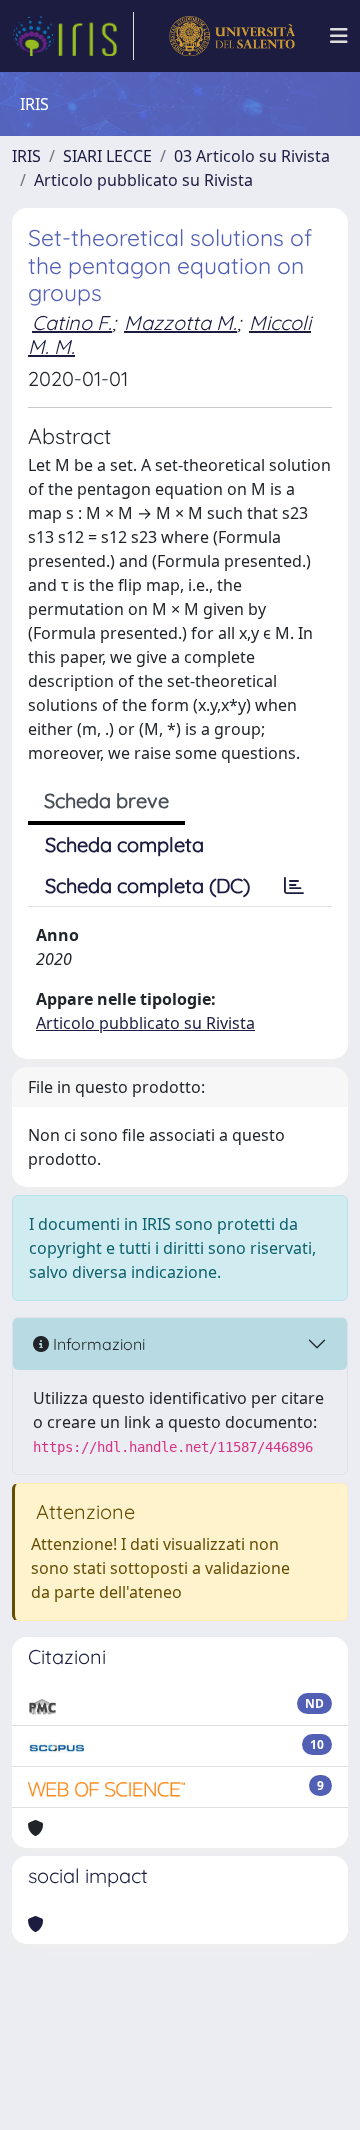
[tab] (294, 886)
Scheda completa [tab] (124, 844)
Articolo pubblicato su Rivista (143, 180)
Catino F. (72, 322)
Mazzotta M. (180, 322)
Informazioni (97, 1344)
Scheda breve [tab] (106, 800)
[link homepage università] (231, 36)
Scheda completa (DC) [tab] (147, 885)
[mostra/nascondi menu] (339, 36)
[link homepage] (73, 36)
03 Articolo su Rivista (252, 156)
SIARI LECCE (107, 156)
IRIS (26, 156)
